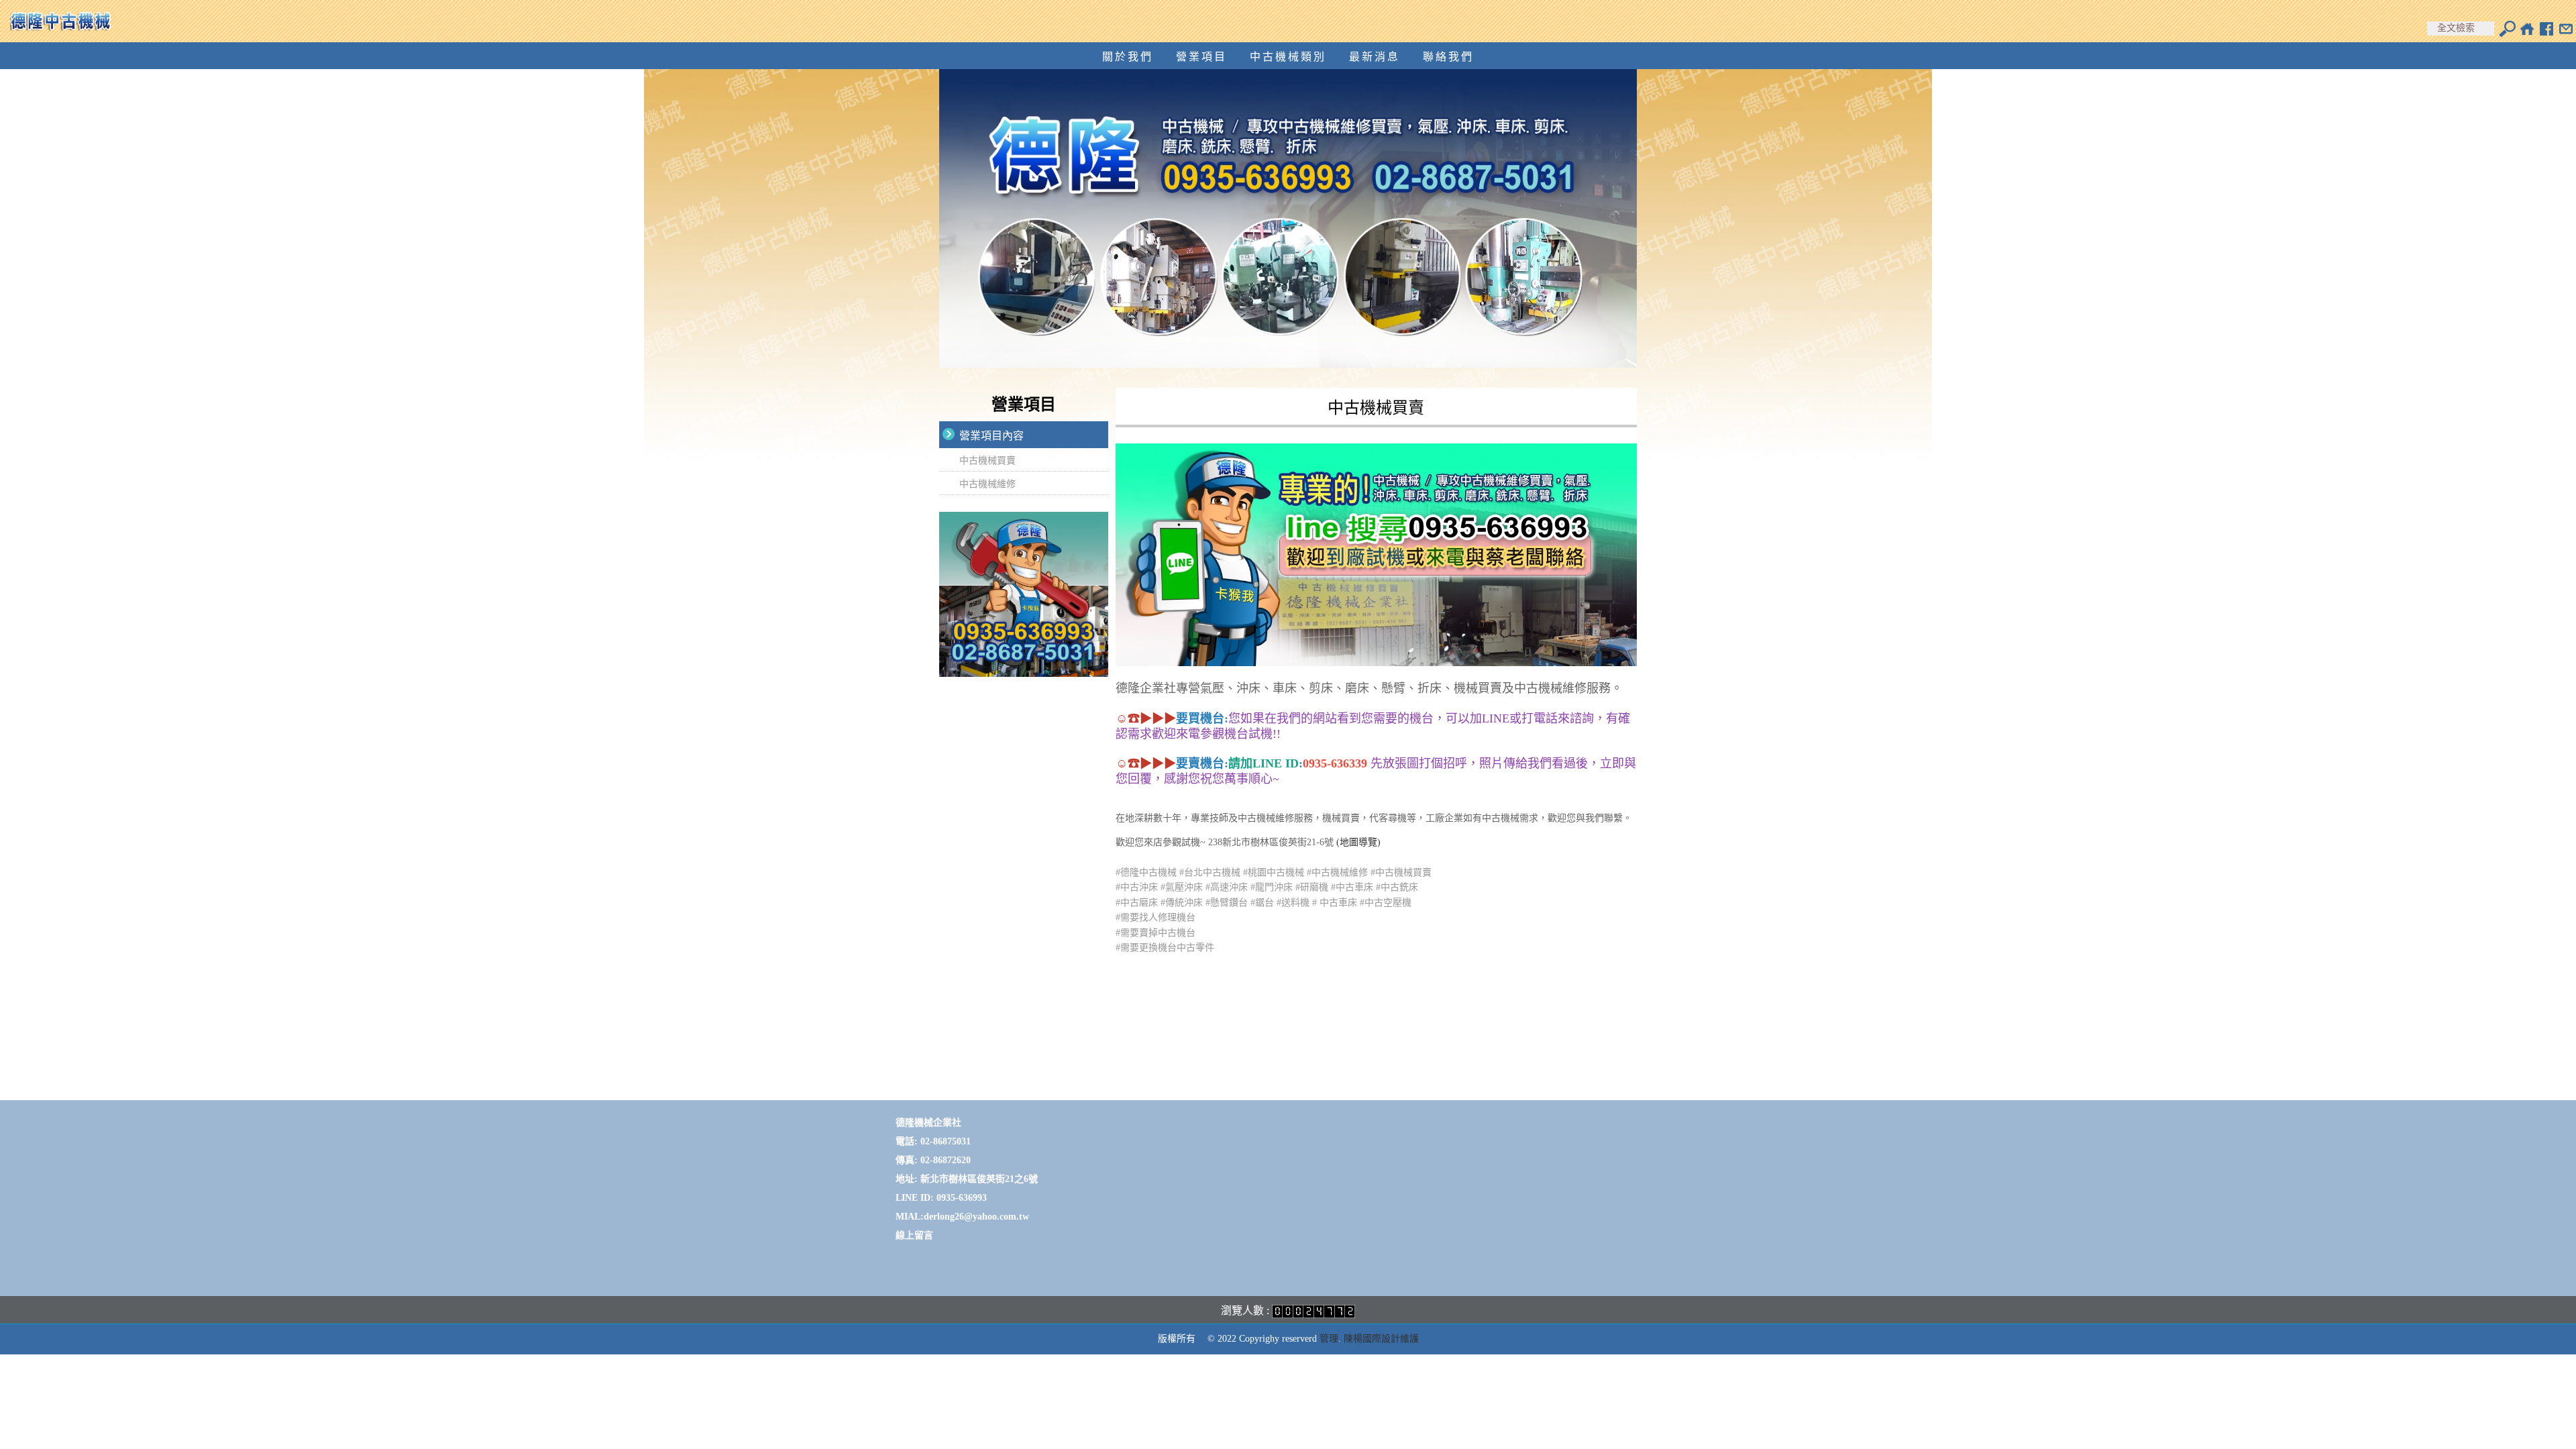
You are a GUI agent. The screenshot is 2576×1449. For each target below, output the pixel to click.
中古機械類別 (1288, 57)
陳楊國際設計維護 (1381, 1339)
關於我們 (1128, 57)
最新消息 (1375, 57)
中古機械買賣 (987, 461)
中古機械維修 (987, 484)
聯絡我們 (1448, 57)
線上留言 (914, 1235)
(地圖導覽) (1358, 842)
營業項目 (1201, 57)
